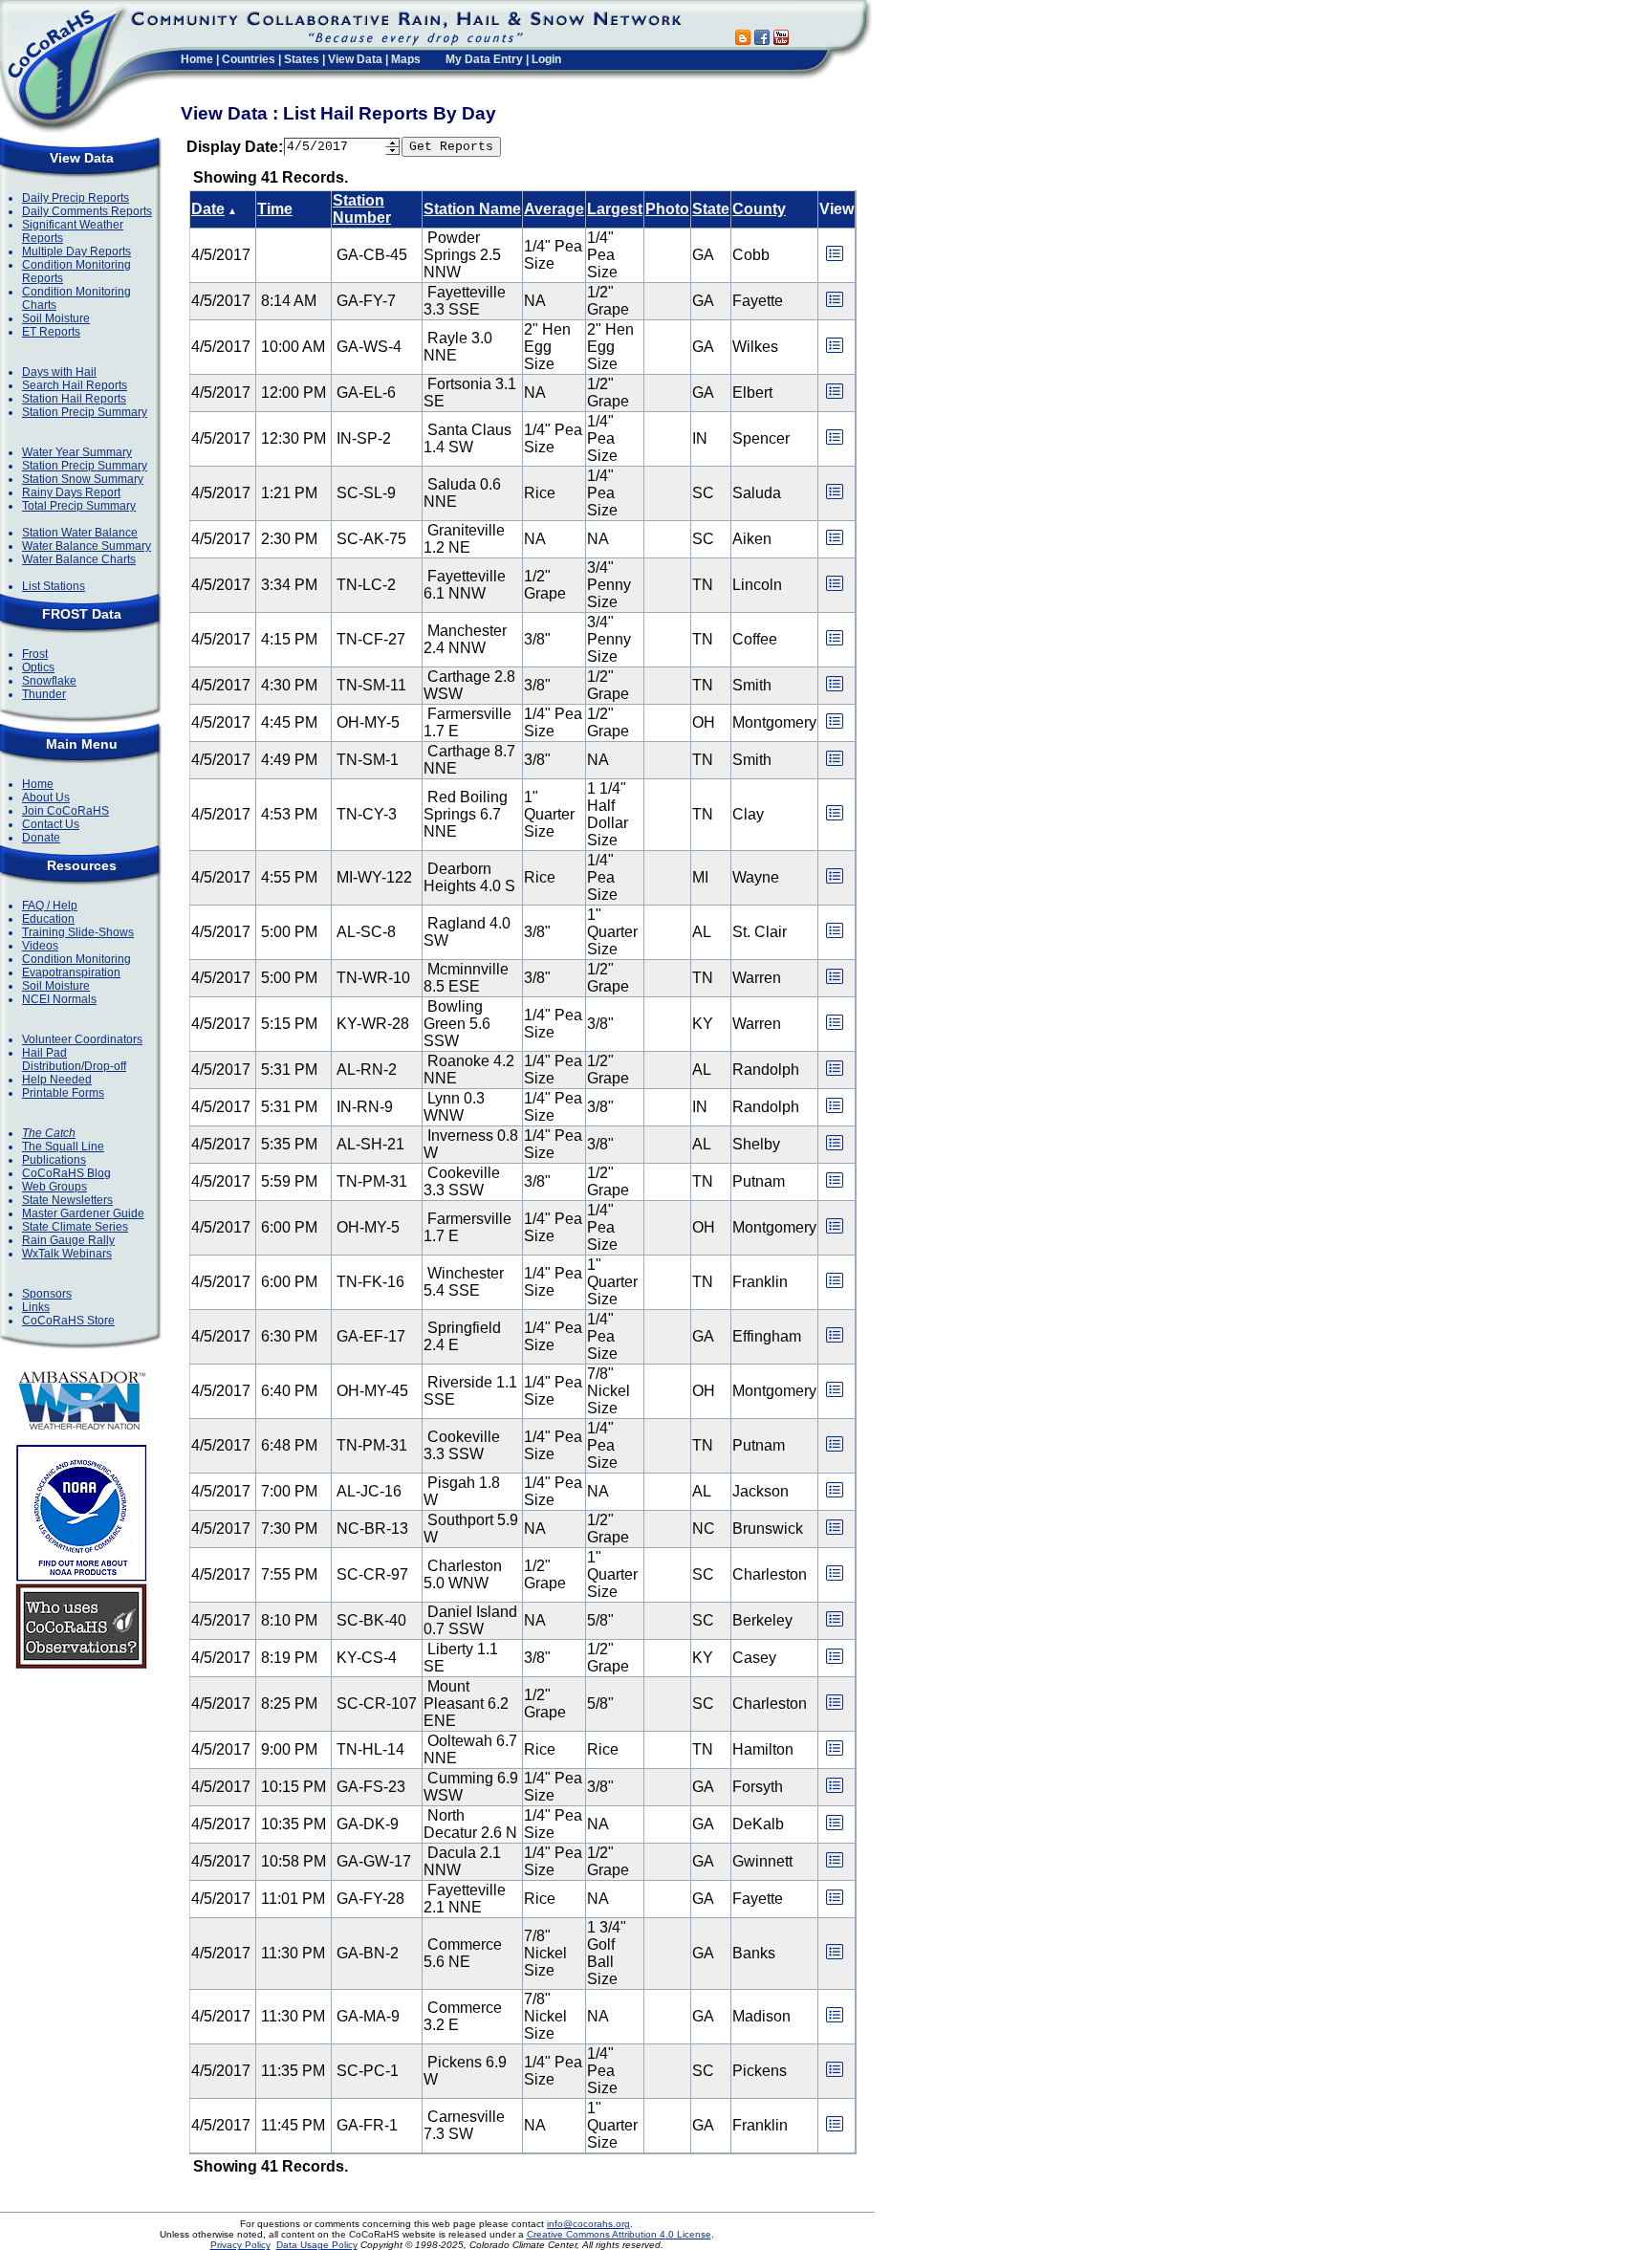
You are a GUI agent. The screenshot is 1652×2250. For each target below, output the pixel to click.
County (759, 209)
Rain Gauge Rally (68, 1240)
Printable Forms (63, 1093)
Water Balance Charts (79, 559)
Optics (38, 667)
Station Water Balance (80, 533)
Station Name (472, 209)
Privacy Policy (240, 2245)
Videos (40, 946)
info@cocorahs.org (588, 2224)
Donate (41, 838)
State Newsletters (67, 1200)
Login (546, 59)
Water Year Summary (77, 452)
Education (48, 919)
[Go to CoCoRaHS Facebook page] (762, 40)
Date (208, 209)
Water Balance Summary (87, 546)
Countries (249, 59)
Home (197, 59)
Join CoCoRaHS (65, 811)
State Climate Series (75, 1227)
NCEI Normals (59, 999)
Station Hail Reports (74, 399)
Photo (667, 209)
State (711, 209)
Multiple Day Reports (76, 251)
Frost (35, 654)
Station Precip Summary (85, 412)
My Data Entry (484, 59)
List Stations (54, 586)
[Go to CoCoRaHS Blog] (743, 40)
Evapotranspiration (71, 972)
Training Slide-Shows (78, 932)
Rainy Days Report (71, 492)
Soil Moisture (56, 318)
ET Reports (51, 332)
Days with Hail (59, 372)
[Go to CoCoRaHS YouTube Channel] (781, 40)
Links (36, 1307)
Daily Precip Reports (76, 198)
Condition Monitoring (76, 959)
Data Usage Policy (317, 2245)
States (302, 59)
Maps (406, 59)
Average (554, 209)
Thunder (44, 694)
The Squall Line (63, 1147)
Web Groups (54, 1187)
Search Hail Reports (75, 385)
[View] (835, 260)
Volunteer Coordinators (82, 1039)
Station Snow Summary (83, 479)
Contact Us (51, 824)
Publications (54, 1160)
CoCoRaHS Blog (66, 1173)
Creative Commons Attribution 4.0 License (619, 2234)
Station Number (362, 209)
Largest (615, 209)
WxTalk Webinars (67, 1254)
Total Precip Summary (79, 506)
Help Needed (57, 1080)
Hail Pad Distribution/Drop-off (74, 1059)
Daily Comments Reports (87, 211)
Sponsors (47, 1294)
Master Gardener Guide (83, 1213)
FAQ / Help (50, 906)
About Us (46, 797)
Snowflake (49, 681)
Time (275, 209)
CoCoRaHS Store (68, 1321)
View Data (355, 59)
